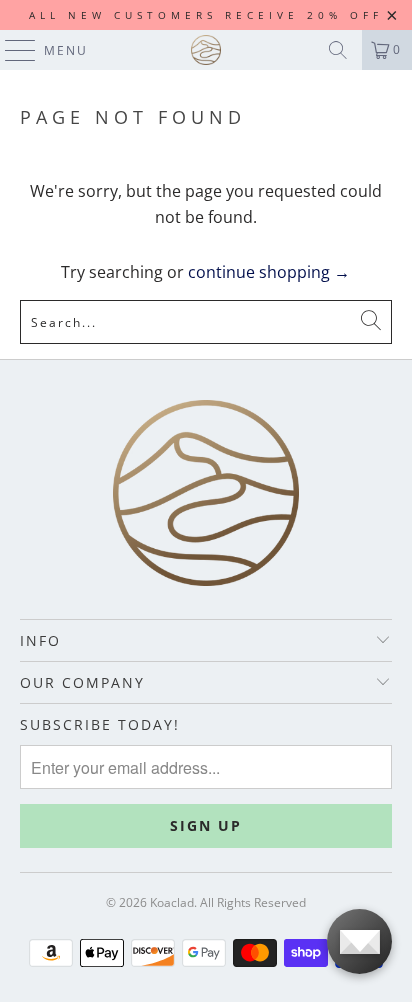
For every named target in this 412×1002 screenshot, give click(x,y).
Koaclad (172, 902)
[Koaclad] (206, 50)
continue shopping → (269, 272)
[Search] (338, 50)
